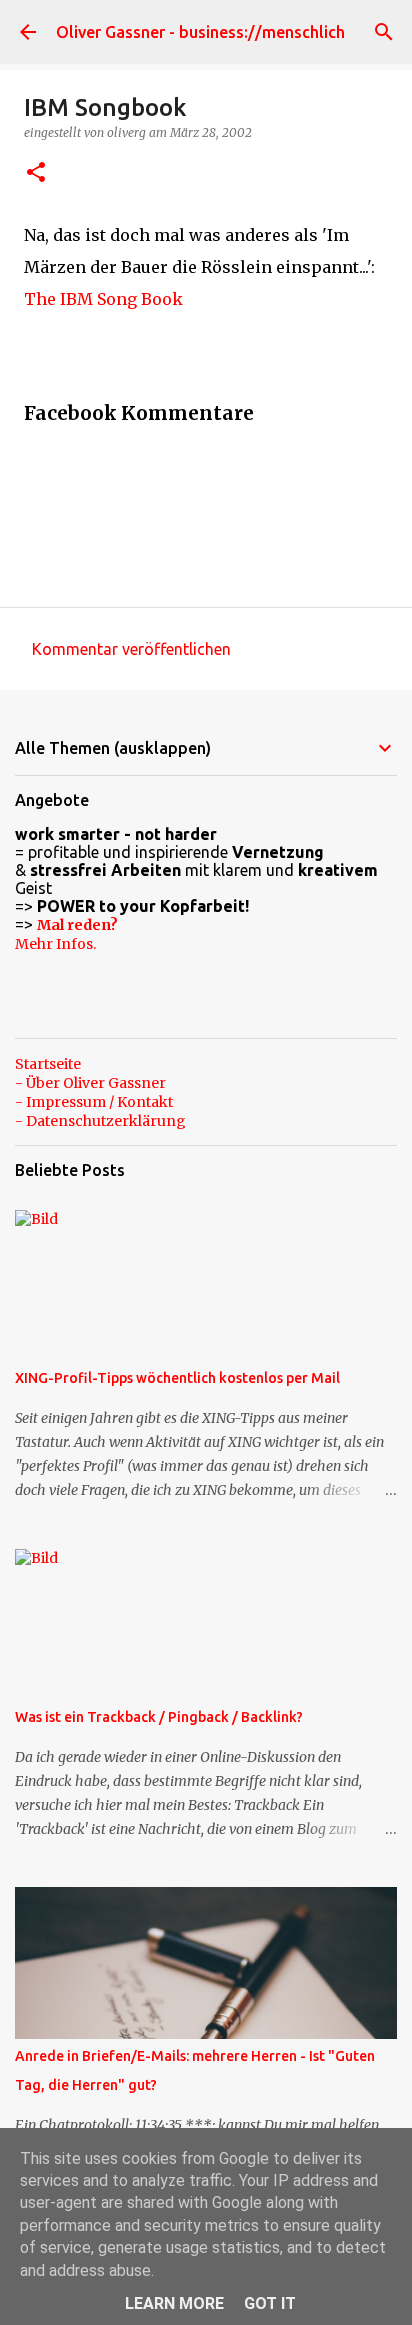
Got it (270, 2303)
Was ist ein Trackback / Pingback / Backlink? (159, 1717)
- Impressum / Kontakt (94, 1102)
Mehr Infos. (55, 944)
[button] (36, 173)
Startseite (48, 1064)
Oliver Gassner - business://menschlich (200, 32)
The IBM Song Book (103, 299)
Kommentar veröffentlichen (131, 649)
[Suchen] (384, 32)
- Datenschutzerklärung (100, 1121)
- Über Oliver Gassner (90, 1083)
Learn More (174, 2303)
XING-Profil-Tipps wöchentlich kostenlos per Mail (177, 1378)
